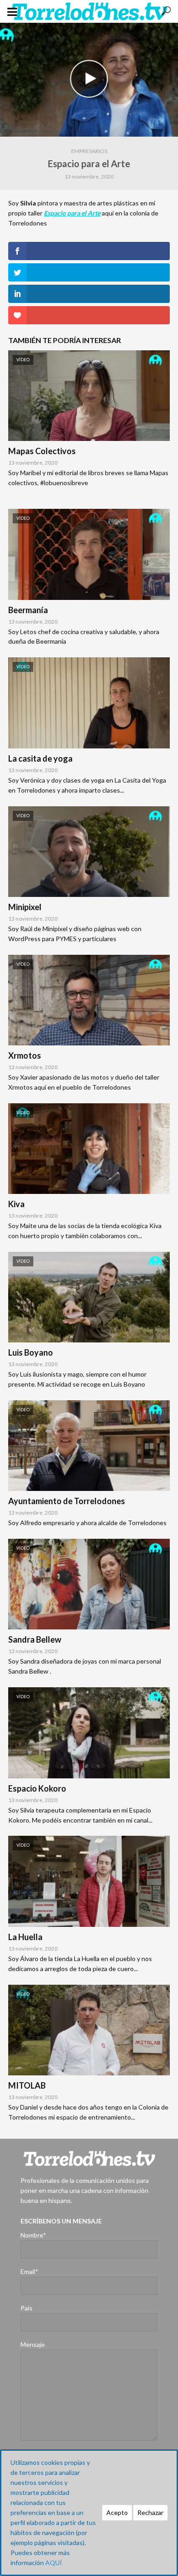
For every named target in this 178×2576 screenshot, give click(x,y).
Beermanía (28, 610)
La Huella (25, 1937)
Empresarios (89, 151)
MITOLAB (27, 2085)
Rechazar (150, 2512)
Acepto (117, 2512)
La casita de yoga (40, 758)
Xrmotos (25, 1055)
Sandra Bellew (35, 1639)
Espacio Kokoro (37, 1788)
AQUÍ (54, 2563)
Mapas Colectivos (42, 451)
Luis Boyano (31, 1352)
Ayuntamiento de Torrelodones (67, 1501)
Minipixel (25, 907)
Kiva (16, 1204)
